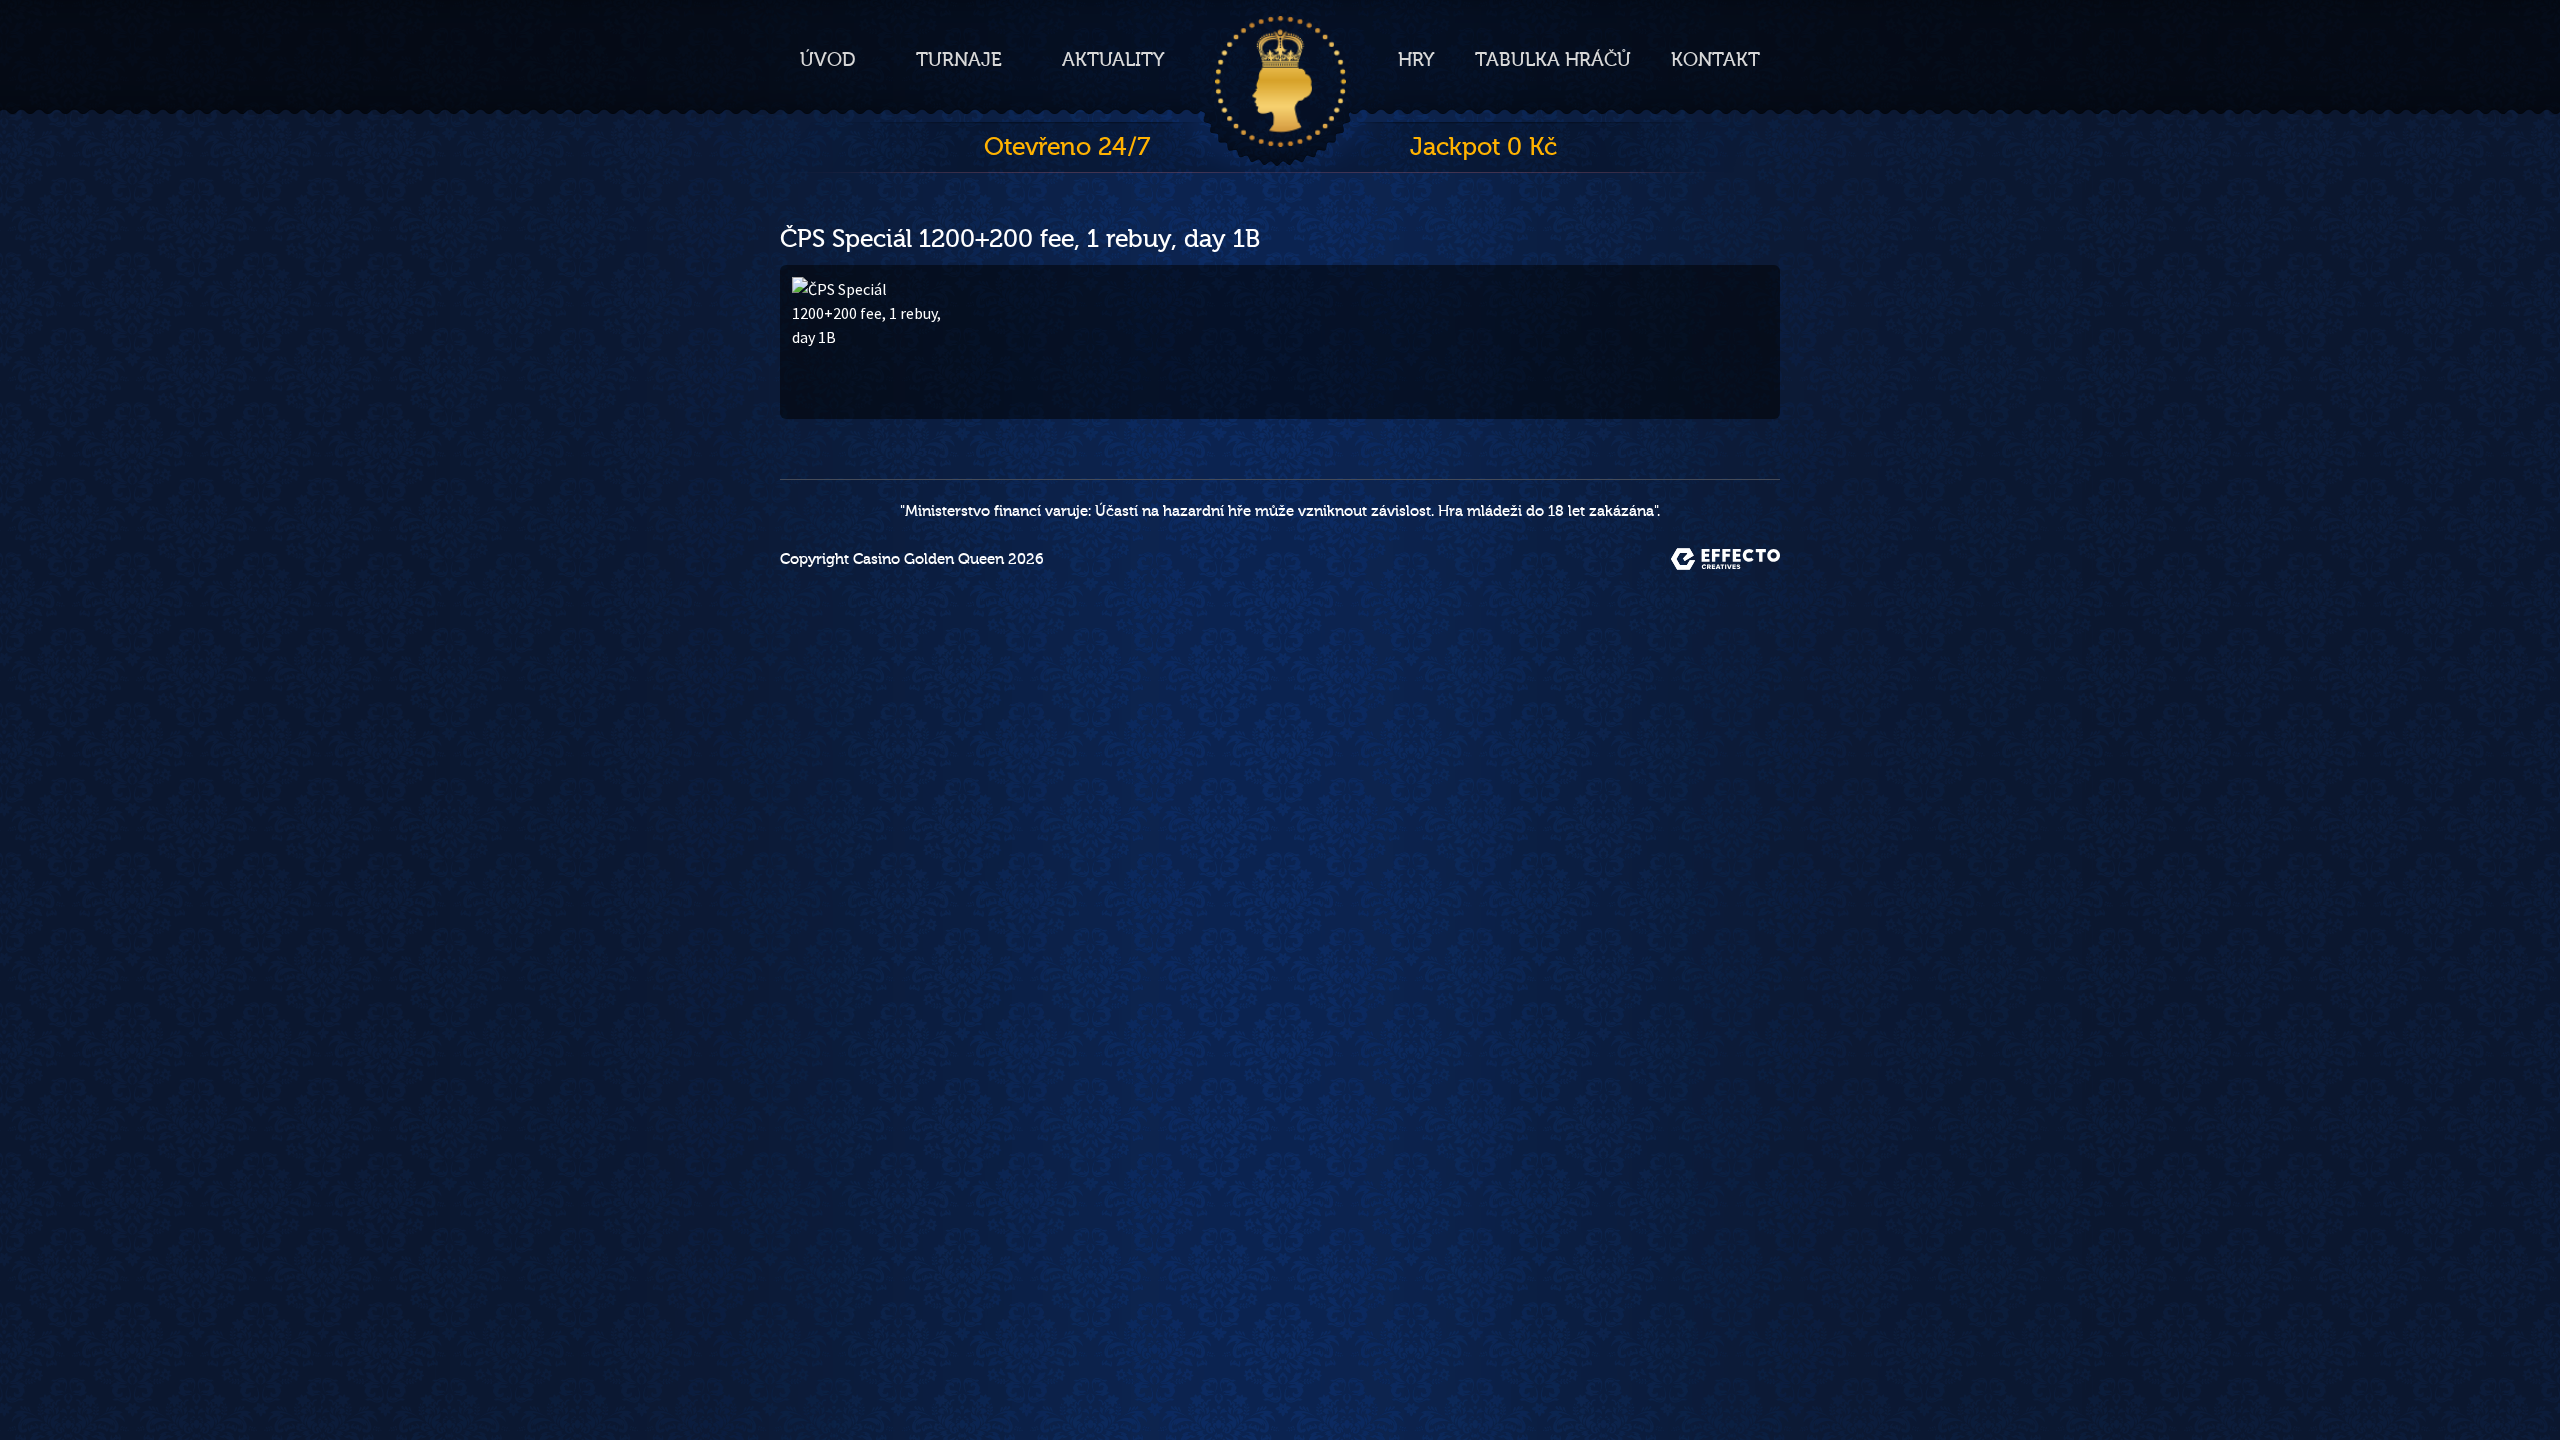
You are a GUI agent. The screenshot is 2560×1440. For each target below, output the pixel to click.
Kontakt (1715, 60)
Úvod (828, 60)
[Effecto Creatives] (1725, 559)
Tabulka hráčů (1553, 60)
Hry (1416, 60)
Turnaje (959, 60)
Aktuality (1113, 60)
